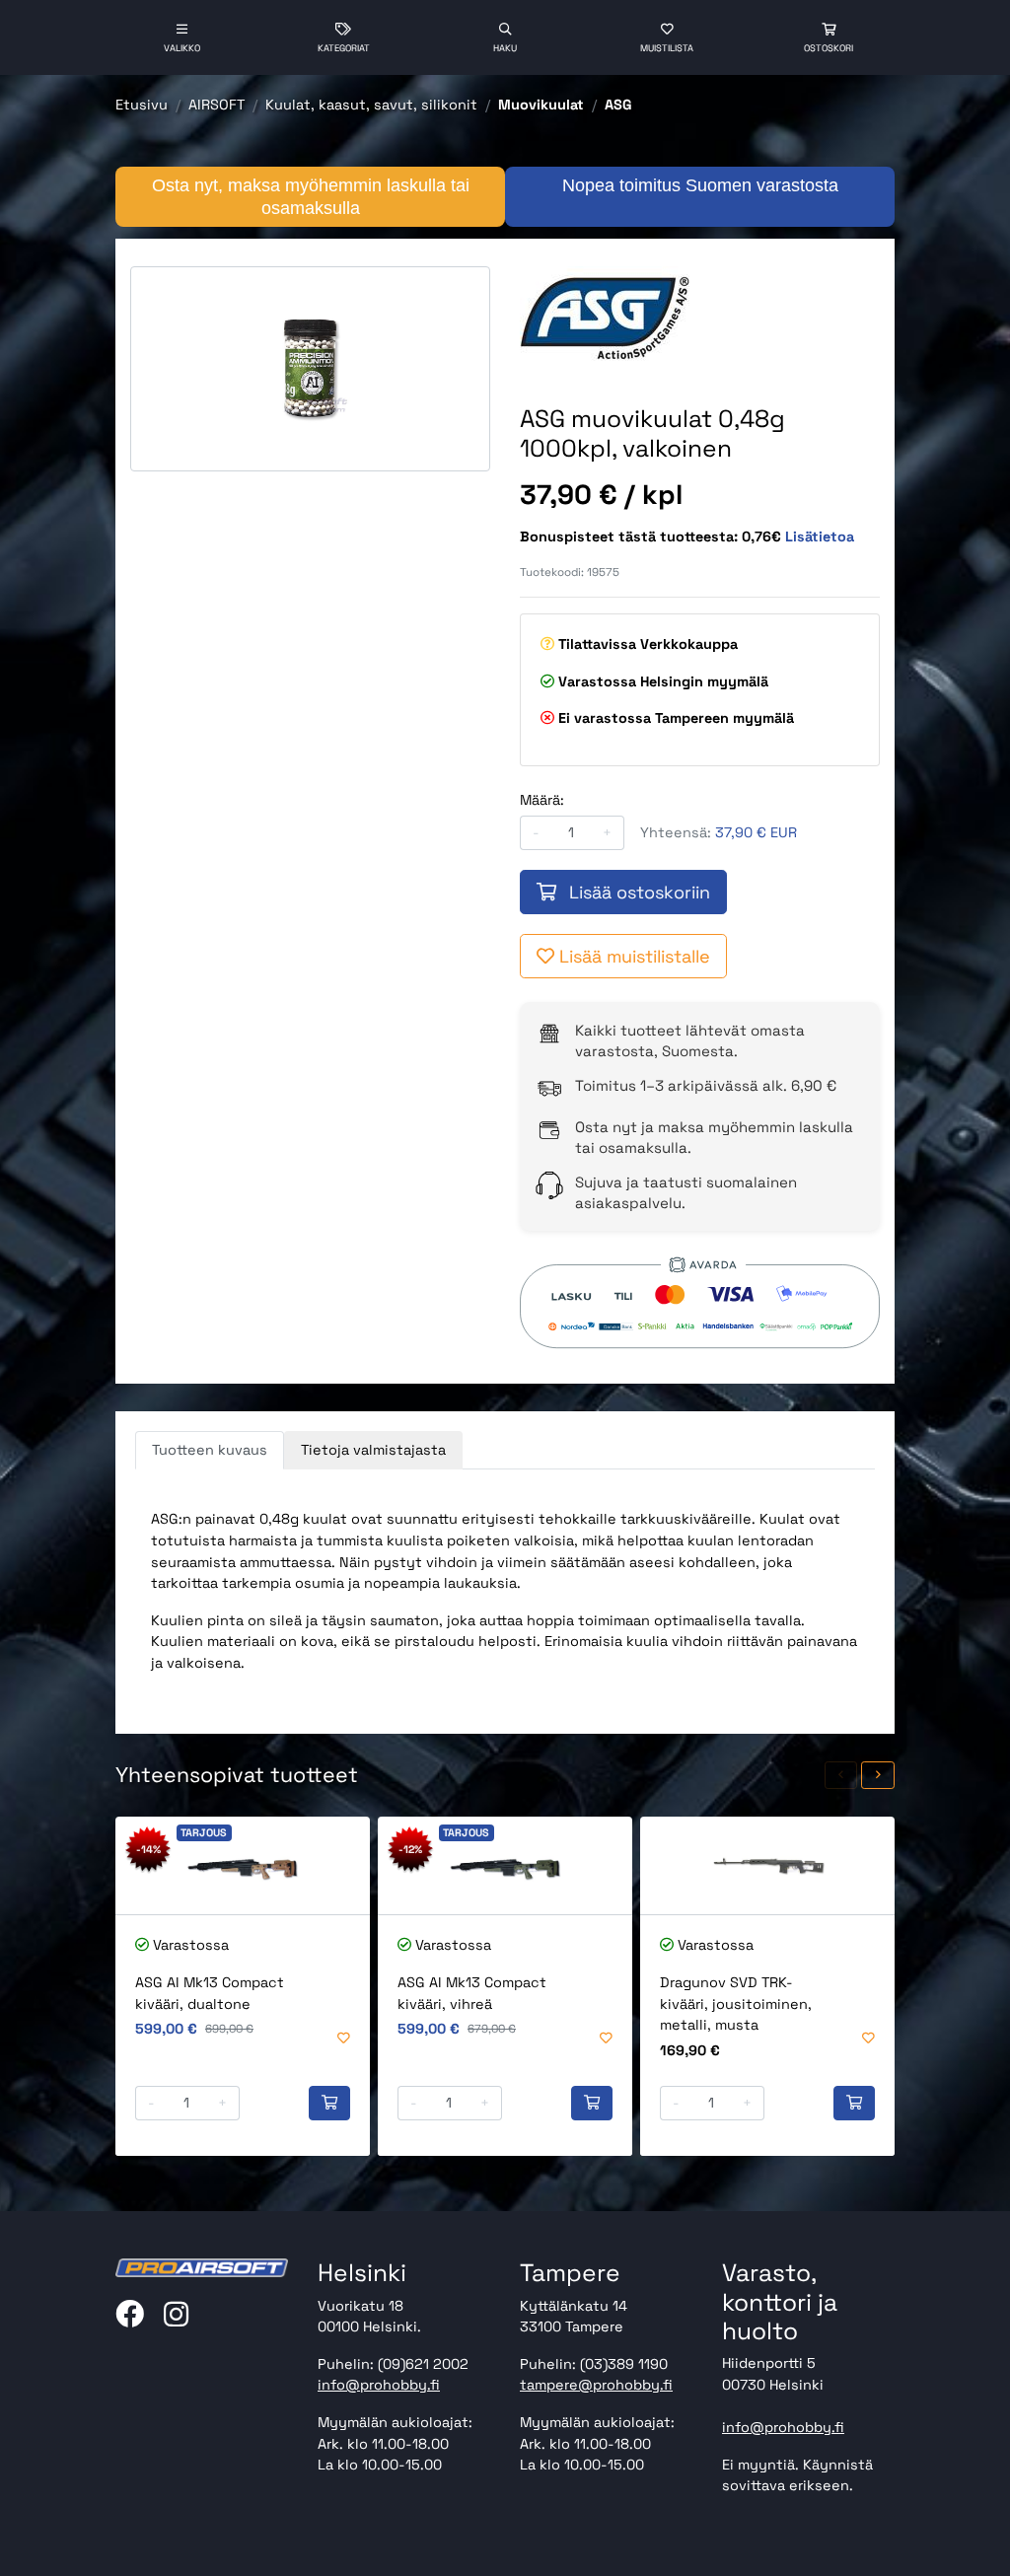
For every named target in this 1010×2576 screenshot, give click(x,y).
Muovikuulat (541, 105)
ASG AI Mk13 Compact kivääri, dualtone (210, 1993)
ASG (618, 105)
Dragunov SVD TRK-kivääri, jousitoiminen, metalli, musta (736, 2004)
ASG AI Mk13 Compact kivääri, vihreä (472, 1993)
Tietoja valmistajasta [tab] (373, 1450)
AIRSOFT (216, 105)
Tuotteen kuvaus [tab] (210, 1450)
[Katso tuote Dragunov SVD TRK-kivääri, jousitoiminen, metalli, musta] (767, 1865)
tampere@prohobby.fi (596, 2385)
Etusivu (142, 105)
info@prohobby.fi (379, 2385)
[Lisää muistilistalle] (344, 2039)
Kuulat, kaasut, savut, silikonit (371, 105)
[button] (841, 1776)
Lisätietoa (820, 537)
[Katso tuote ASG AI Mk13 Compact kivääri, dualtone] (243, 1865)
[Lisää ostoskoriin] (329, 2104)
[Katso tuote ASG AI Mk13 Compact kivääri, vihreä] (505, 1865)
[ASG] (610, 316)
